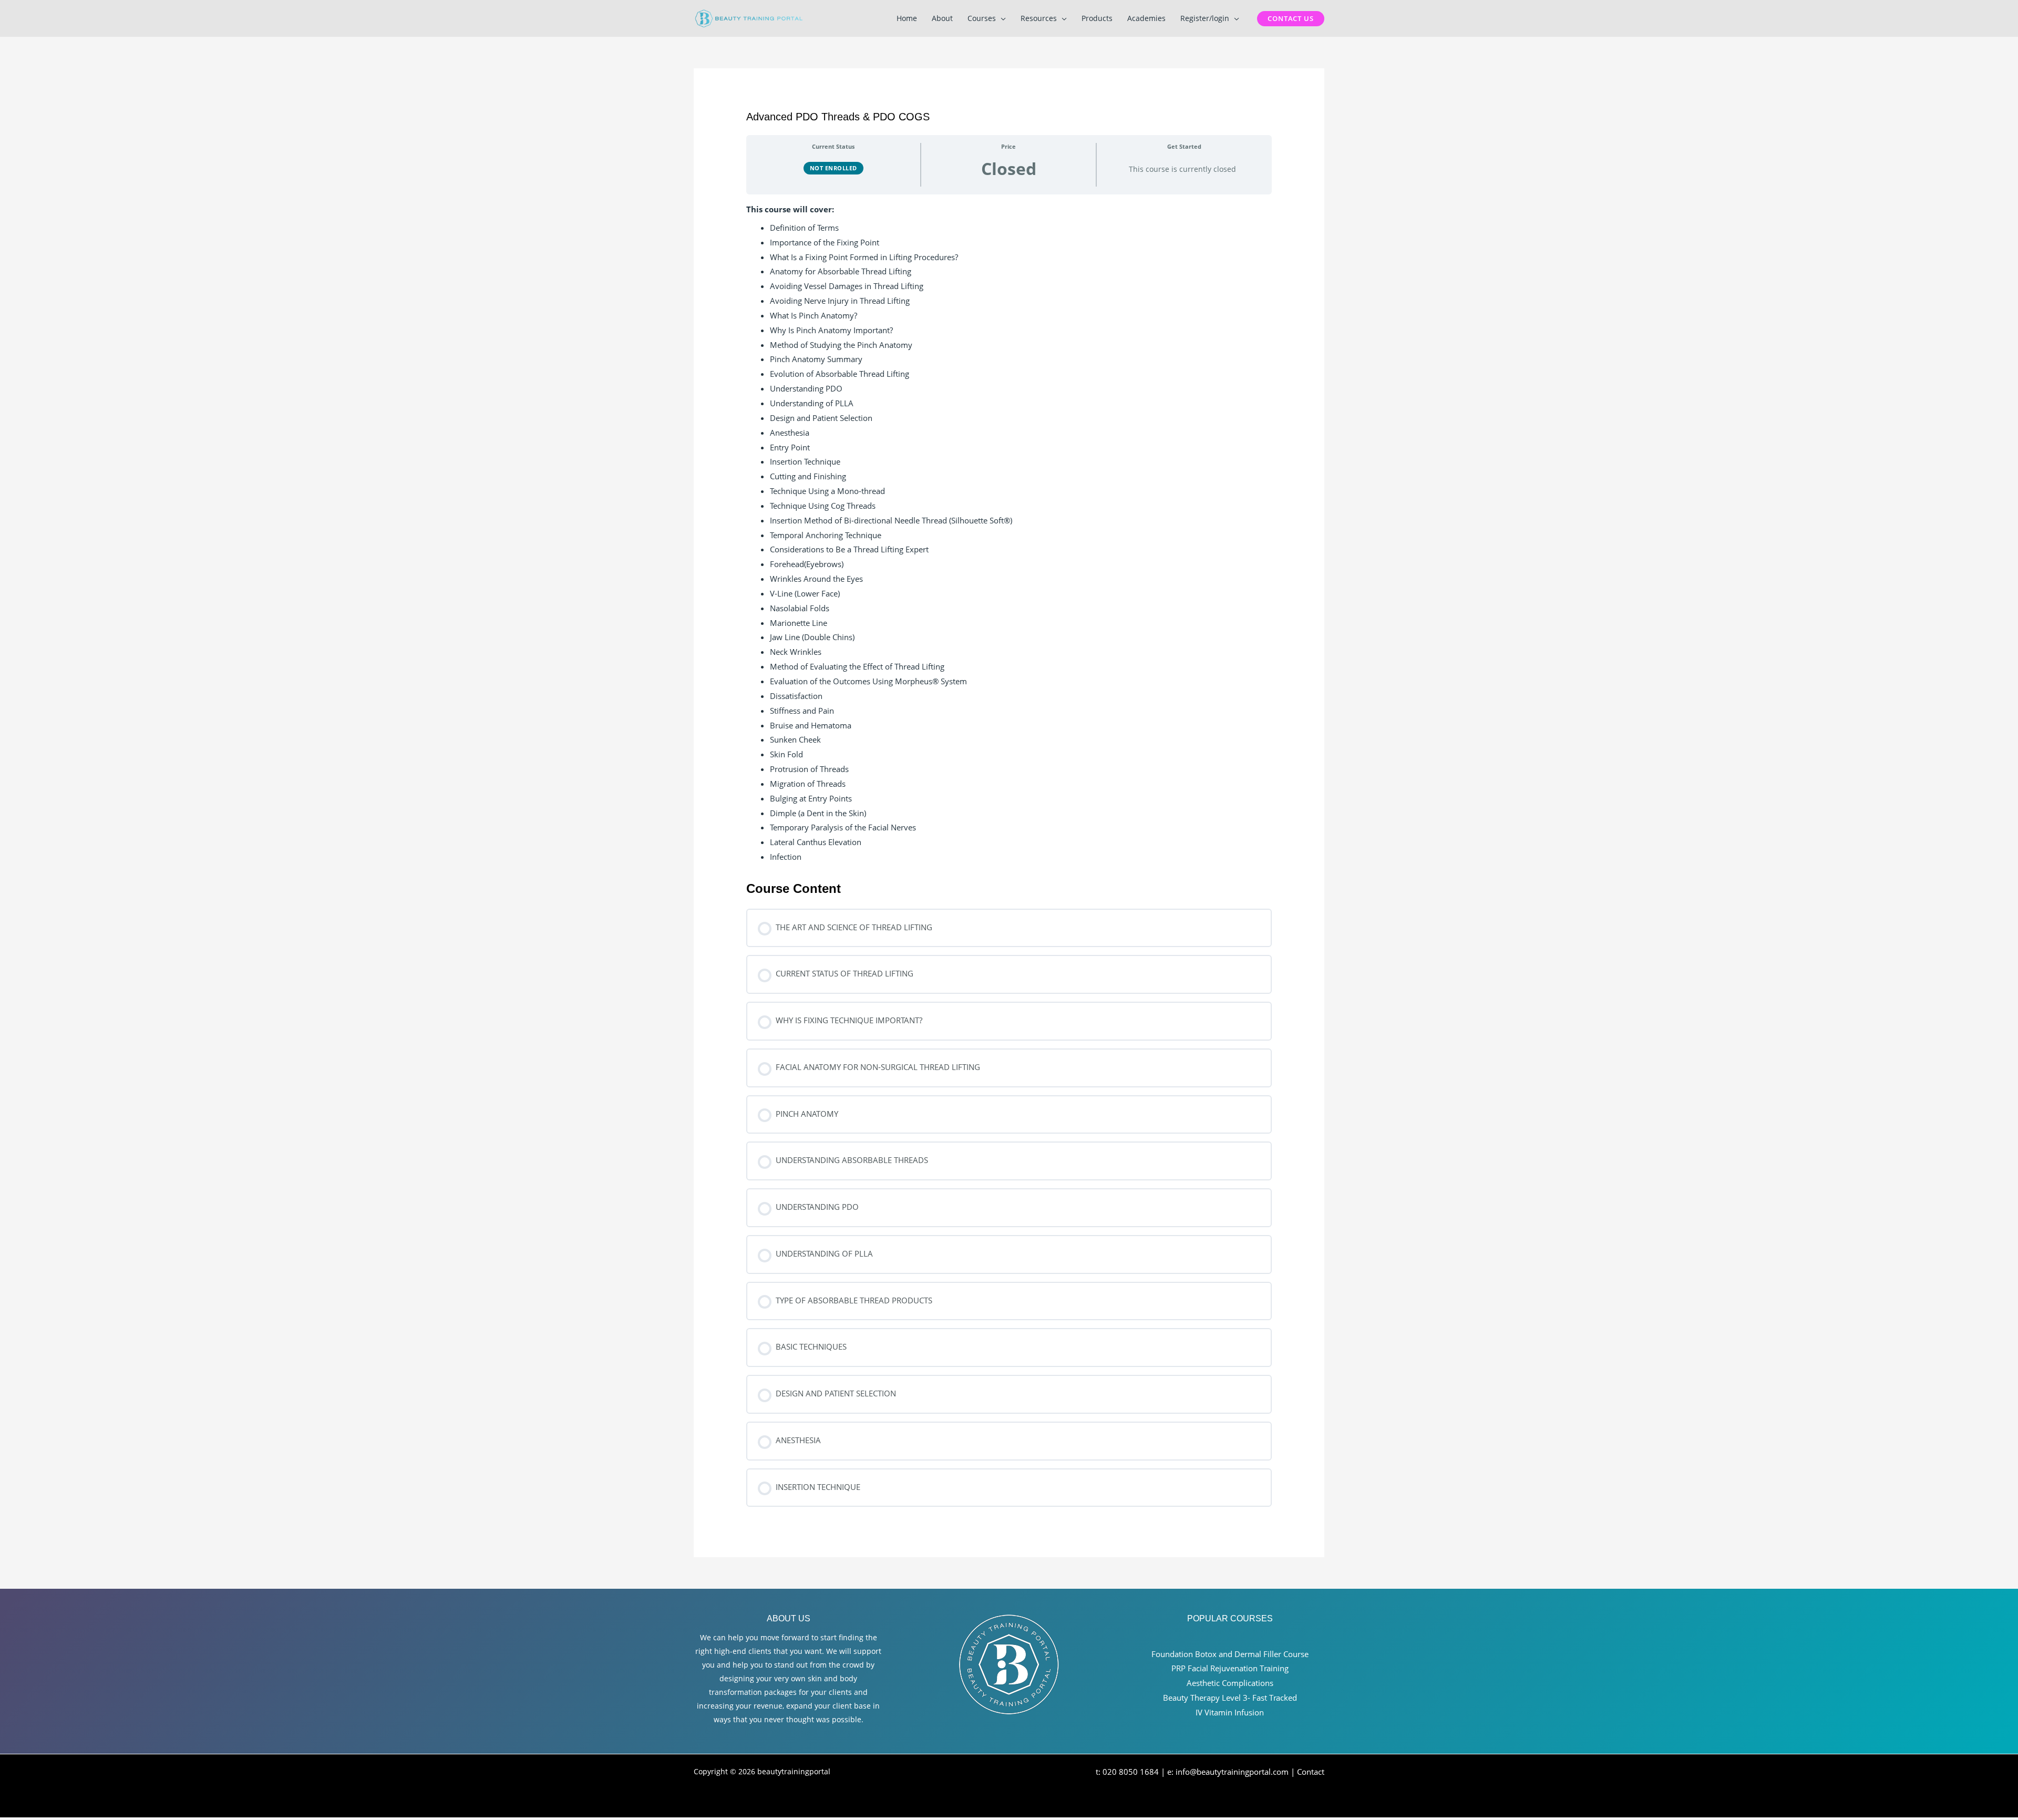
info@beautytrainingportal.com (1232, 1772)
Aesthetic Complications (1230, 1683)
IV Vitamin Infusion (1230, 1712)
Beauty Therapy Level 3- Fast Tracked (1230, 1698)
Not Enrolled (833, 168)
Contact (1311, 1772)
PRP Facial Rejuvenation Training (1230, 1668)
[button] (1001, 18)
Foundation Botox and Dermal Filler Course (1230, 1654)
